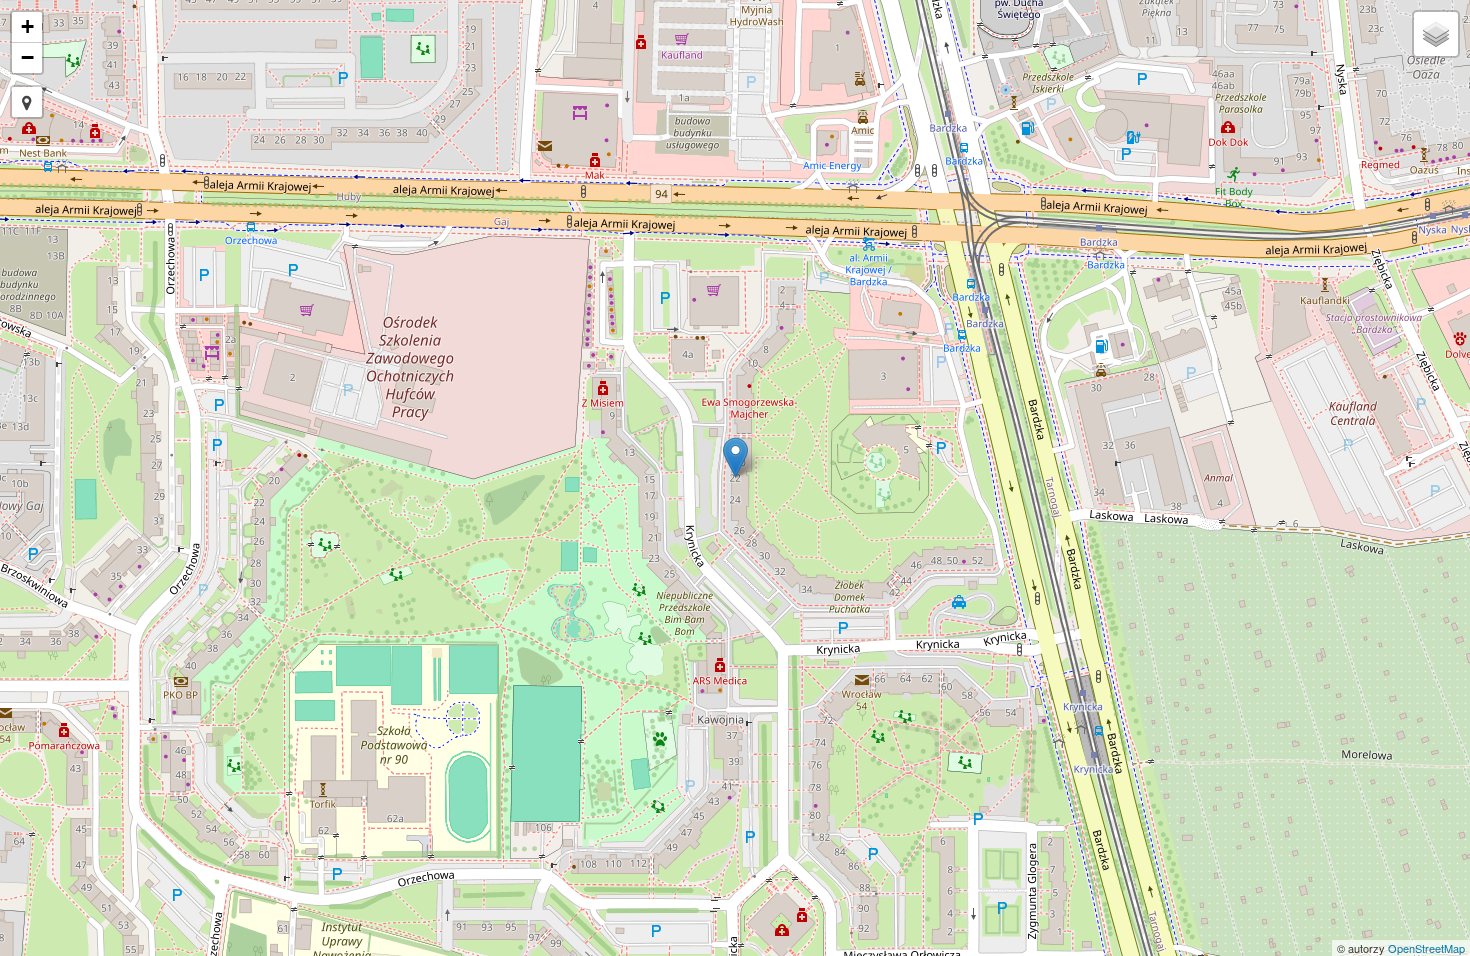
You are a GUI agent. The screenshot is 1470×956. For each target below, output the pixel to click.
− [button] (27, 57)
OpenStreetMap (1426, 948)
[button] (27, 102)
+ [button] (27, 26)
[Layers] (1436, 34)
